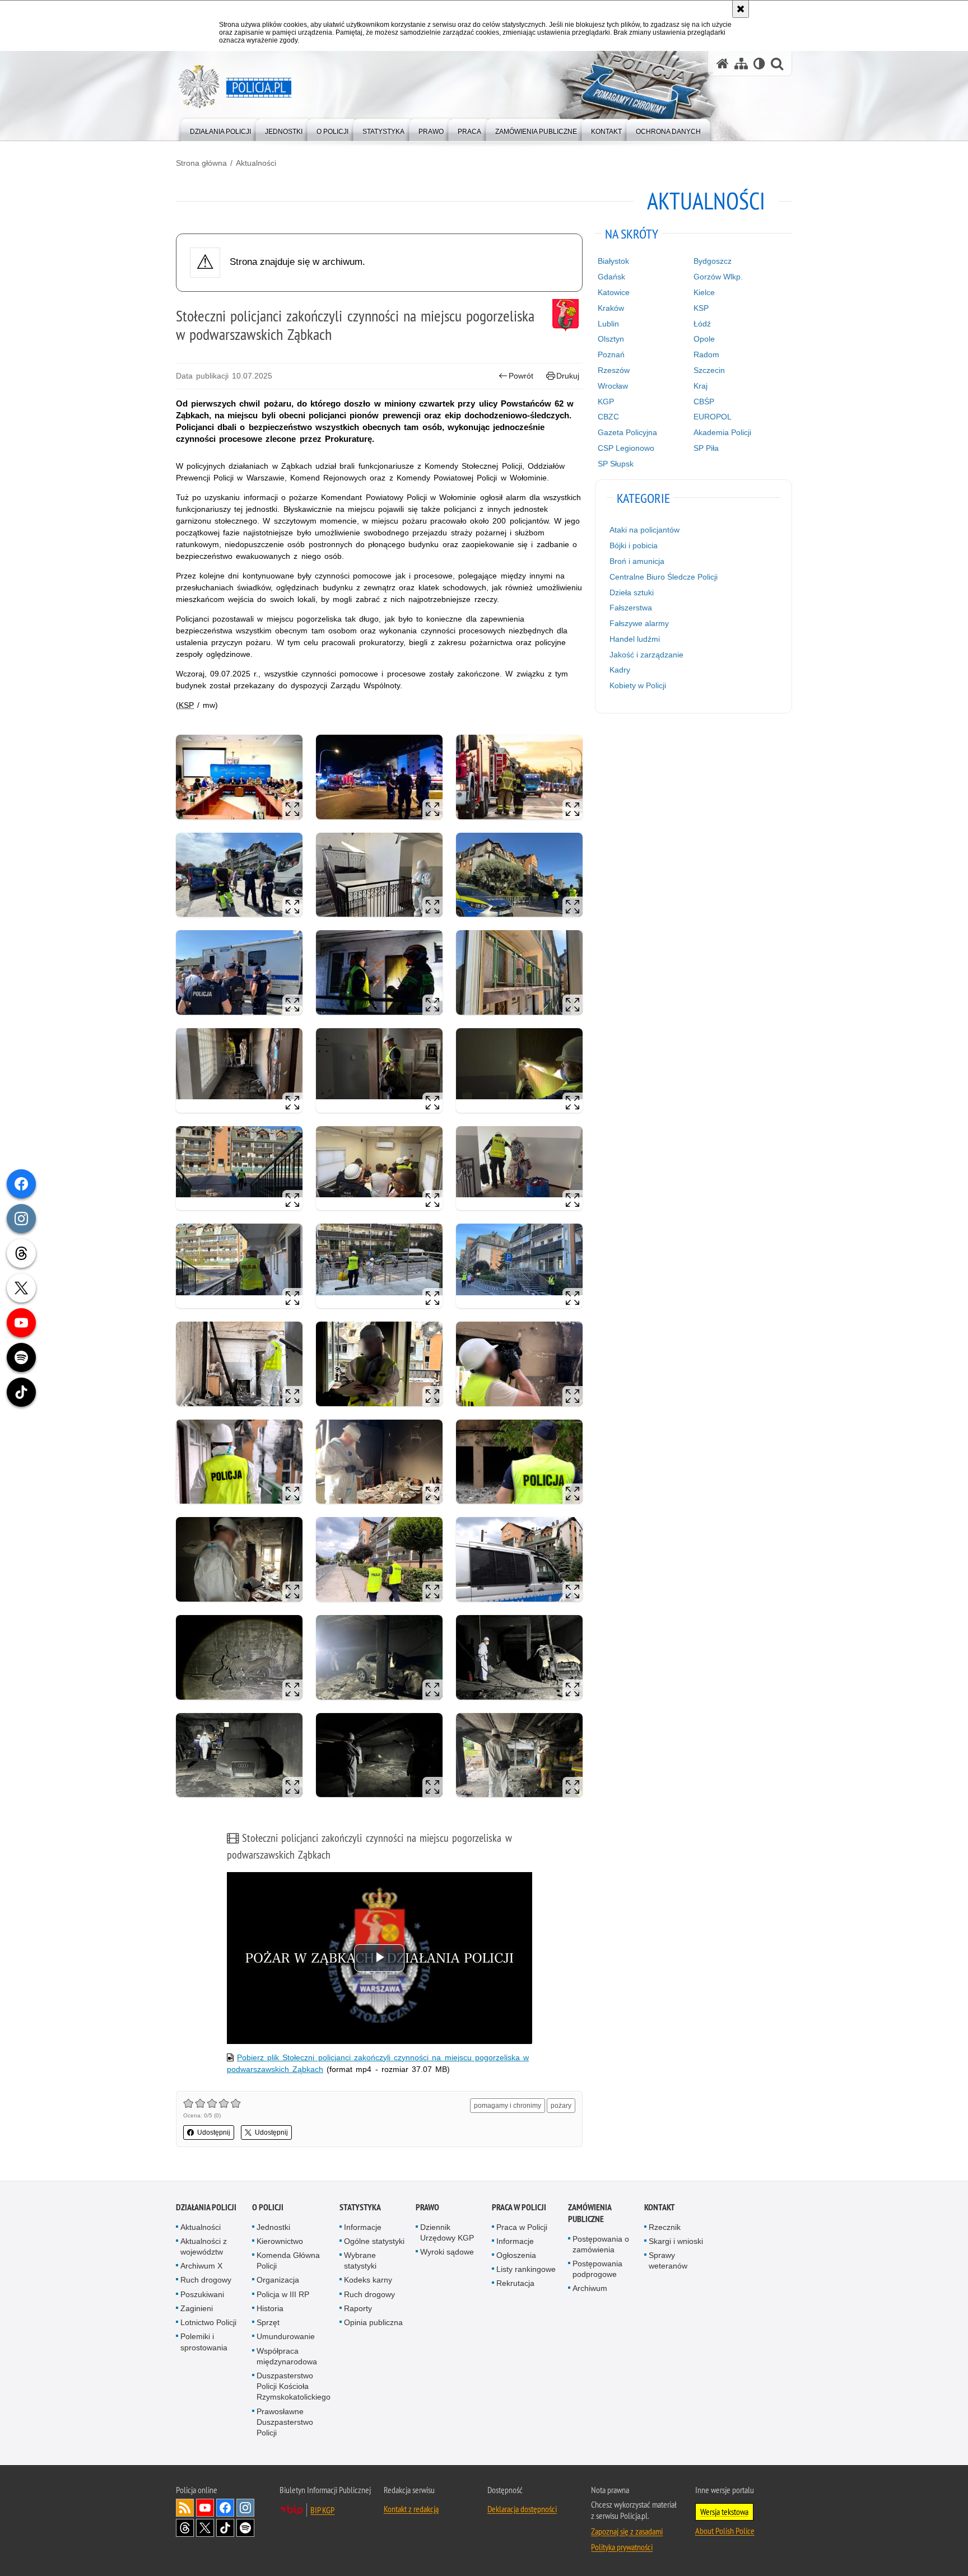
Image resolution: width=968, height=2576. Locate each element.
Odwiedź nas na (205, 2508)
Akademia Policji (722, 432)
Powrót (521, 376)
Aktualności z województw (204, 2246)
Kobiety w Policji (638, 685)
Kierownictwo (280, 2241)
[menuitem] (220, 129)
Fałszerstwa (631, 608)
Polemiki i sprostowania (204, 2342)
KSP (701, 308)
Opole (704, 339)
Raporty (358, 2308)
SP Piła (706, 448)
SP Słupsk (616, 464)
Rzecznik (665, 2227)
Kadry (620, 670)
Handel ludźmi (635, 639)
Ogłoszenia (516, 2255)
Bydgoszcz (713, 261)
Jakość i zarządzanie (646, 655)
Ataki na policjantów (644, 530)
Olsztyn (611, 339)
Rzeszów (614, 370)
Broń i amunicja (637, 561)
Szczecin (709, 370)
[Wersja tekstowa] (759, 64)
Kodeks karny (368, 2280)
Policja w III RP (283, 2294)
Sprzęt (268, 2322)
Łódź (702, 324)
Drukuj (568, 376)
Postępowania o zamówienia (601, 2244)
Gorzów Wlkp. (718, 277)
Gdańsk (611, 277)
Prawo (427, 2207)
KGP (606, 402)
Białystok (613, 261)
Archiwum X (201, 2266)
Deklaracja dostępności (522, 2509)
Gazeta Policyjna (627, 432)
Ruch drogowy (206, 2280)
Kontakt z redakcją (411, 2509)
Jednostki (273, 2227)
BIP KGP (322, 2510)
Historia (270, 2308)
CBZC (608, 417)
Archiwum (590, 2288)
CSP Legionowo (626, 448)
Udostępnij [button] (214, 2132)
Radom (706, 354)
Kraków (611, 308)
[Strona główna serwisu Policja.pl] (723, 64)
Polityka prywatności (622, 2547)
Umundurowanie (286, 2336)
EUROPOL (713, 417)
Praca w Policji (519, 2207)
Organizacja (278, 2280)
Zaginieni (197, 2308)
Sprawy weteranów (668, 2260)
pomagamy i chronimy (508, 2106)
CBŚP (704, 402)
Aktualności (256, 163)
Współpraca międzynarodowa (287, 2356)
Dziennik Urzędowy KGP (447, 2232)
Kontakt (660, 2207)
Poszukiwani (202, 2294)
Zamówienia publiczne (590, 2213)
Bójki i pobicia (634, 545)
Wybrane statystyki (360, 2260)
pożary (561, 2106)
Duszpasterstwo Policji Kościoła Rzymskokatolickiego (294, 2386)
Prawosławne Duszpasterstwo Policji (285, 2422)
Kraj (701, 386)
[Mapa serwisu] (741, 64)
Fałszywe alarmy (639, 623)
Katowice (614, 292)
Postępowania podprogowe (597, 2269)
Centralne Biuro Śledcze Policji (664, 577)
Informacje (363, 2227)
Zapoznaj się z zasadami (627, 2531)
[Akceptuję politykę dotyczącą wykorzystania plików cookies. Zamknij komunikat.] (741, 9)
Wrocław (613, 386)
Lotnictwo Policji (208, 2322)
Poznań (611, 354)
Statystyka (360, 2207)
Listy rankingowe (526, 2269)
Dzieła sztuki (632, 592)
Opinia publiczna (373, 2322)
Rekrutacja (515, 2283)
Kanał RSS (185, 2508)
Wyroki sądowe (447, 2252)
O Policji (268, 2207)
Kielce (704, 292)
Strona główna (201, 163)
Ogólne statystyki (374, 2241)
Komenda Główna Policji (288, 2260)
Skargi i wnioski (676, 2241)
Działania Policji (206, 2207)
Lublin (608, 324)
